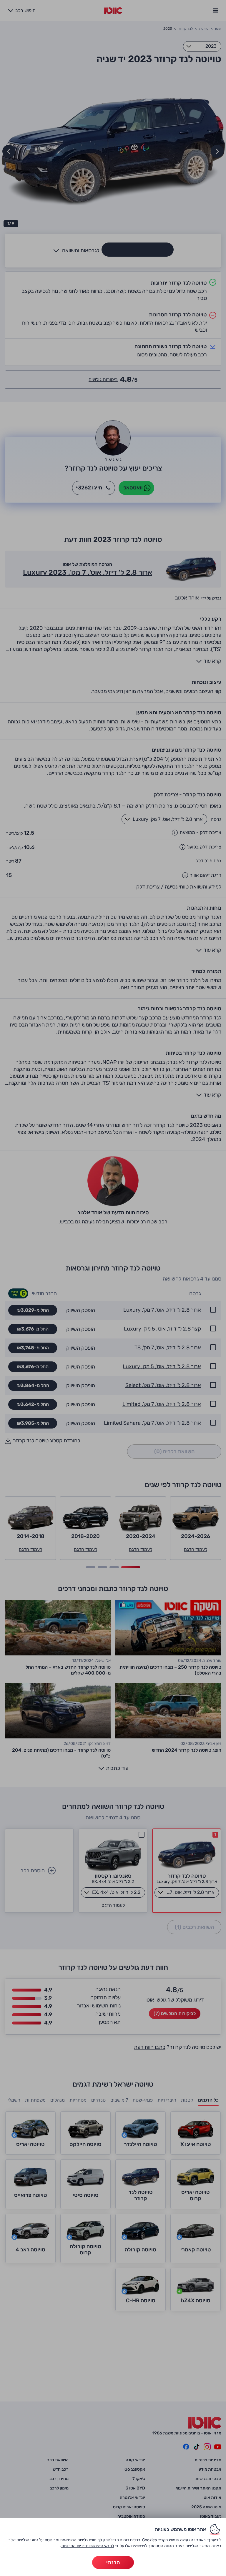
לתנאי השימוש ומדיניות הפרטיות (88, 2546)
